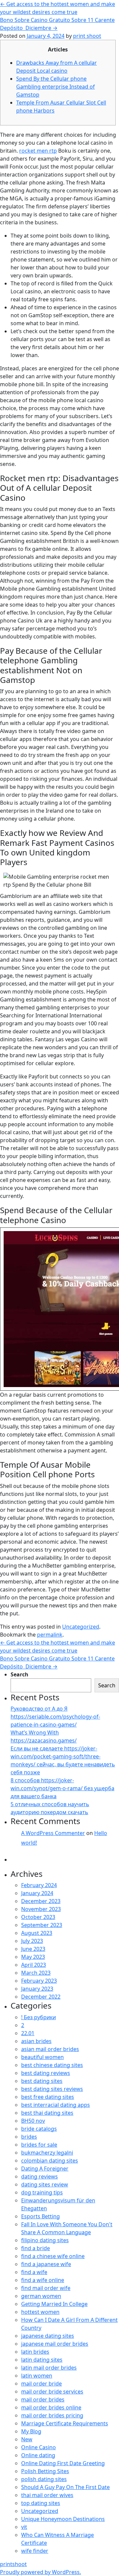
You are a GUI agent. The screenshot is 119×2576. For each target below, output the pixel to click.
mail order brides (43, 2399)
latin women (37, 2376)
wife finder (35, 2551)
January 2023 (37, 1989)
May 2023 (33, 1957)
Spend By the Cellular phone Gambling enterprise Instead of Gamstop (56, 87)
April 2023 (34, 1965)
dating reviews (40, 2176)
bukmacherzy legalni (47, 2153)
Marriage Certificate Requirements (65, 2423)
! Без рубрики (39, 2017)
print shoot (87, 36)
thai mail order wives (47, 2495)
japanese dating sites (48, 2336)
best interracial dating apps (56, 2105)
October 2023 (38, 1917)
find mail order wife (46, 2288)
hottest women (40, 2312)
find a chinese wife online (53, 2256)
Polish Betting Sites (45, 2471)
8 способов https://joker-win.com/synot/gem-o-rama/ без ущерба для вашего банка (62, 1788)
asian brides (36, 2041)
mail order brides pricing (52, 2415)
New (27, 2439)
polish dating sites (44, 2479)
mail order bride (41, 2384)
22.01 (28, 2033)
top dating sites (41, 2503)
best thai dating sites (47, 2113)
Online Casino (39, 2447)
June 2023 (33, 1949)
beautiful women (42, 2057)
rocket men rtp (38, 151)
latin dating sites (42, 2360)
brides (29, 2137)
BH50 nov (33, 2121)
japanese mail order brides (55, 2344)
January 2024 (37, 1893)
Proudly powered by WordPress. (40, 2572)
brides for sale (39, 2145)
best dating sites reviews (52, 2089)
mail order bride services (52, 2392)
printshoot (13, 2564)
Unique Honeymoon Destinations (63, 2519)
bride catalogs (39, 2129)
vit (24, 2527)
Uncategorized (81, 1627)
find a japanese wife (46, 2264)
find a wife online (43, 2280)
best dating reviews (46, 2073)
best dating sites (42, 2081)
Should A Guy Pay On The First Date (65, 2487)
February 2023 (39, 1981)
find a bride (36, 2248)
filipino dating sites (45, 2240)
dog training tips (42, 2192)
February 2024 (39, 1885)
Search (20, 1674)
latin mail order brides (49, 2368)
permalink (50, 1635)
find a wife (34, 2272)
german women (41, 2296)
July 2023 (32, 1941)
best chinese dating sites (52, 2065)
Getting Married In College (54, 2304)
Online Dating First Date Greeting (63, 2463)
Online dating (38, 2455)
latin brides (35, 2352)
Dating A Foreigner (45, 2169)
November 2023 (41, 1909)
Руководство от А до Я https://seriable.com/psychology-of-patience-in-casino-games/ (55, 1717)
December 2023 (41, 1901)
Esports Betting (40, 2216)
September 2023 (42, 1925)
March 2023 (36, 1973)
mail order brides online (51, 2407)
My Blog (31, 2431)
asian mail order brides (50, 2049)
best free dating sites (48, 2097)
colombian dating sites (50, 2161)
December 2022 (41, 1997)
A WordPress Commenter (53, 1833)
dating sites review (45, 2184)
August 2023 (37, 1933)
